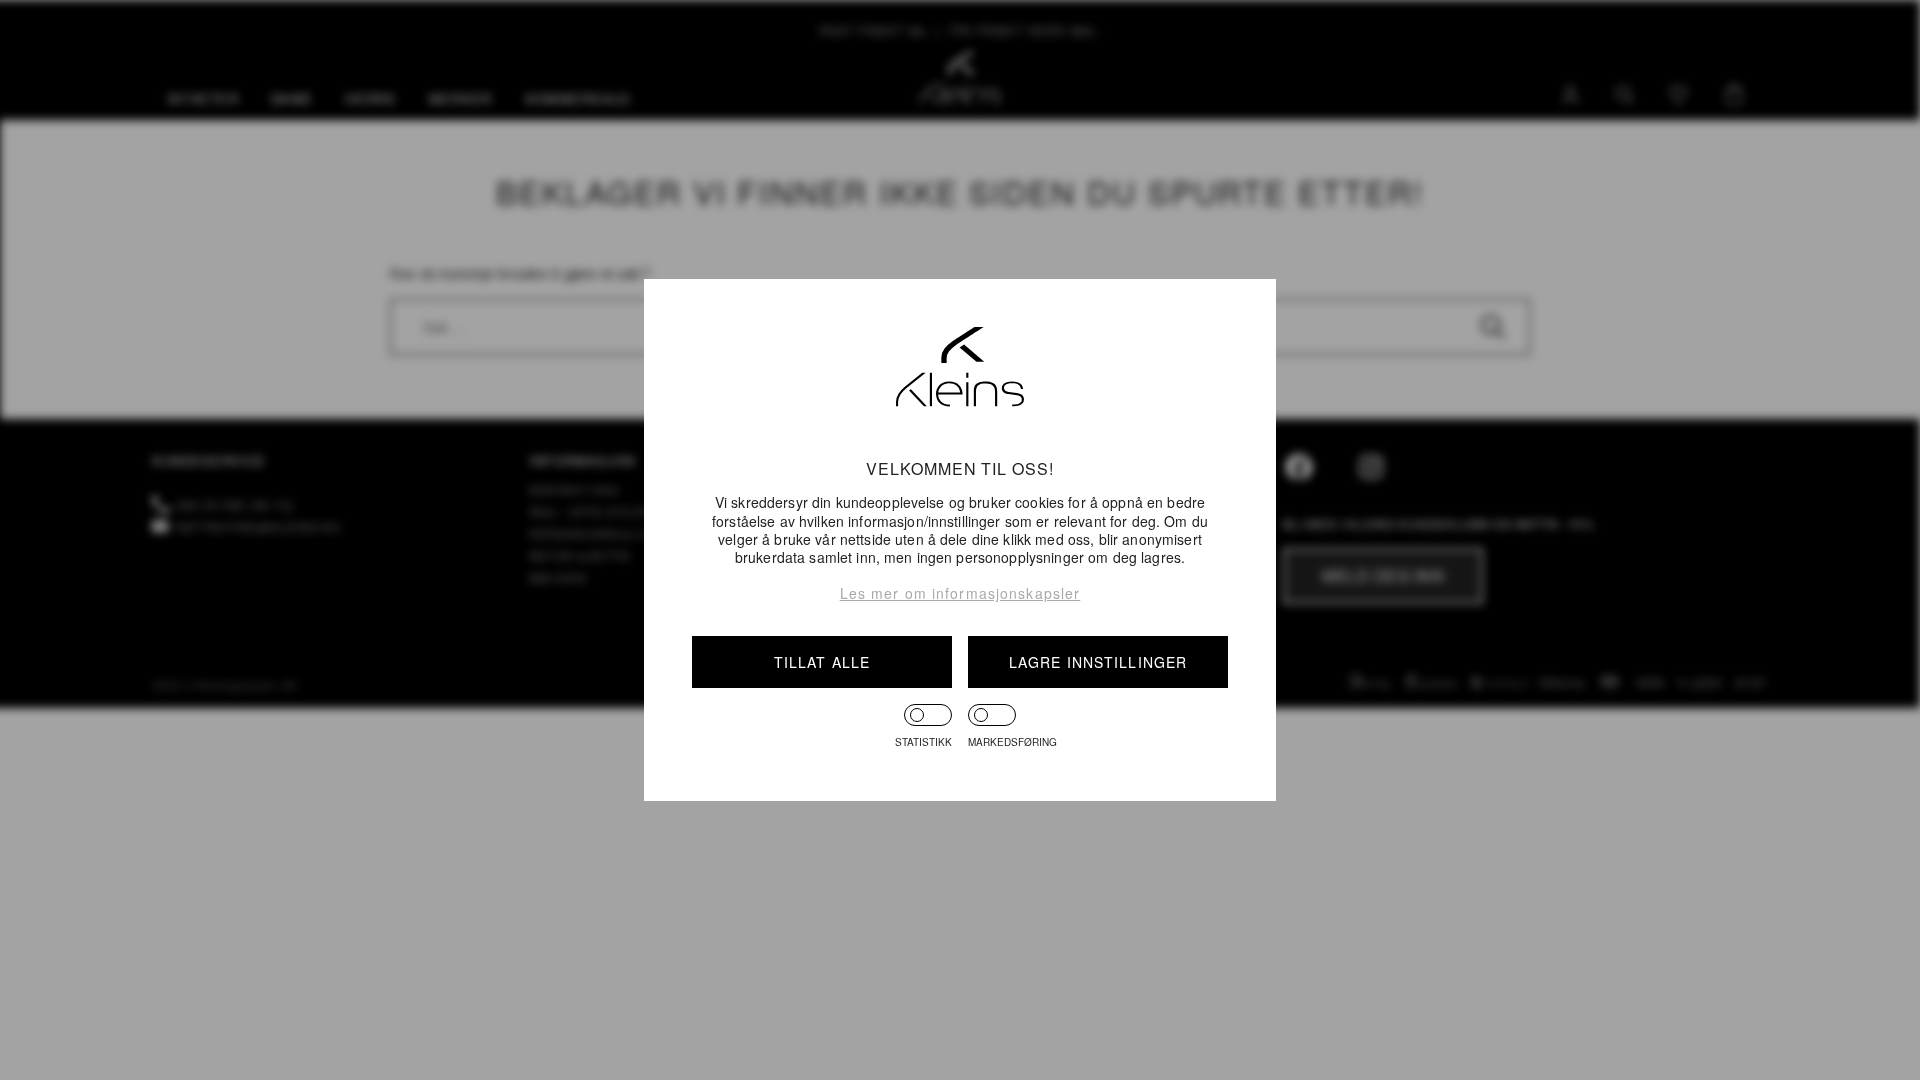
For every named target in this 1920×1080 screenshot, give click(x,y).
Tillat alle (822, 662)
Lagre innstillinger (1098, 662)
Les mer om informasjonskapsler (960, 593)
